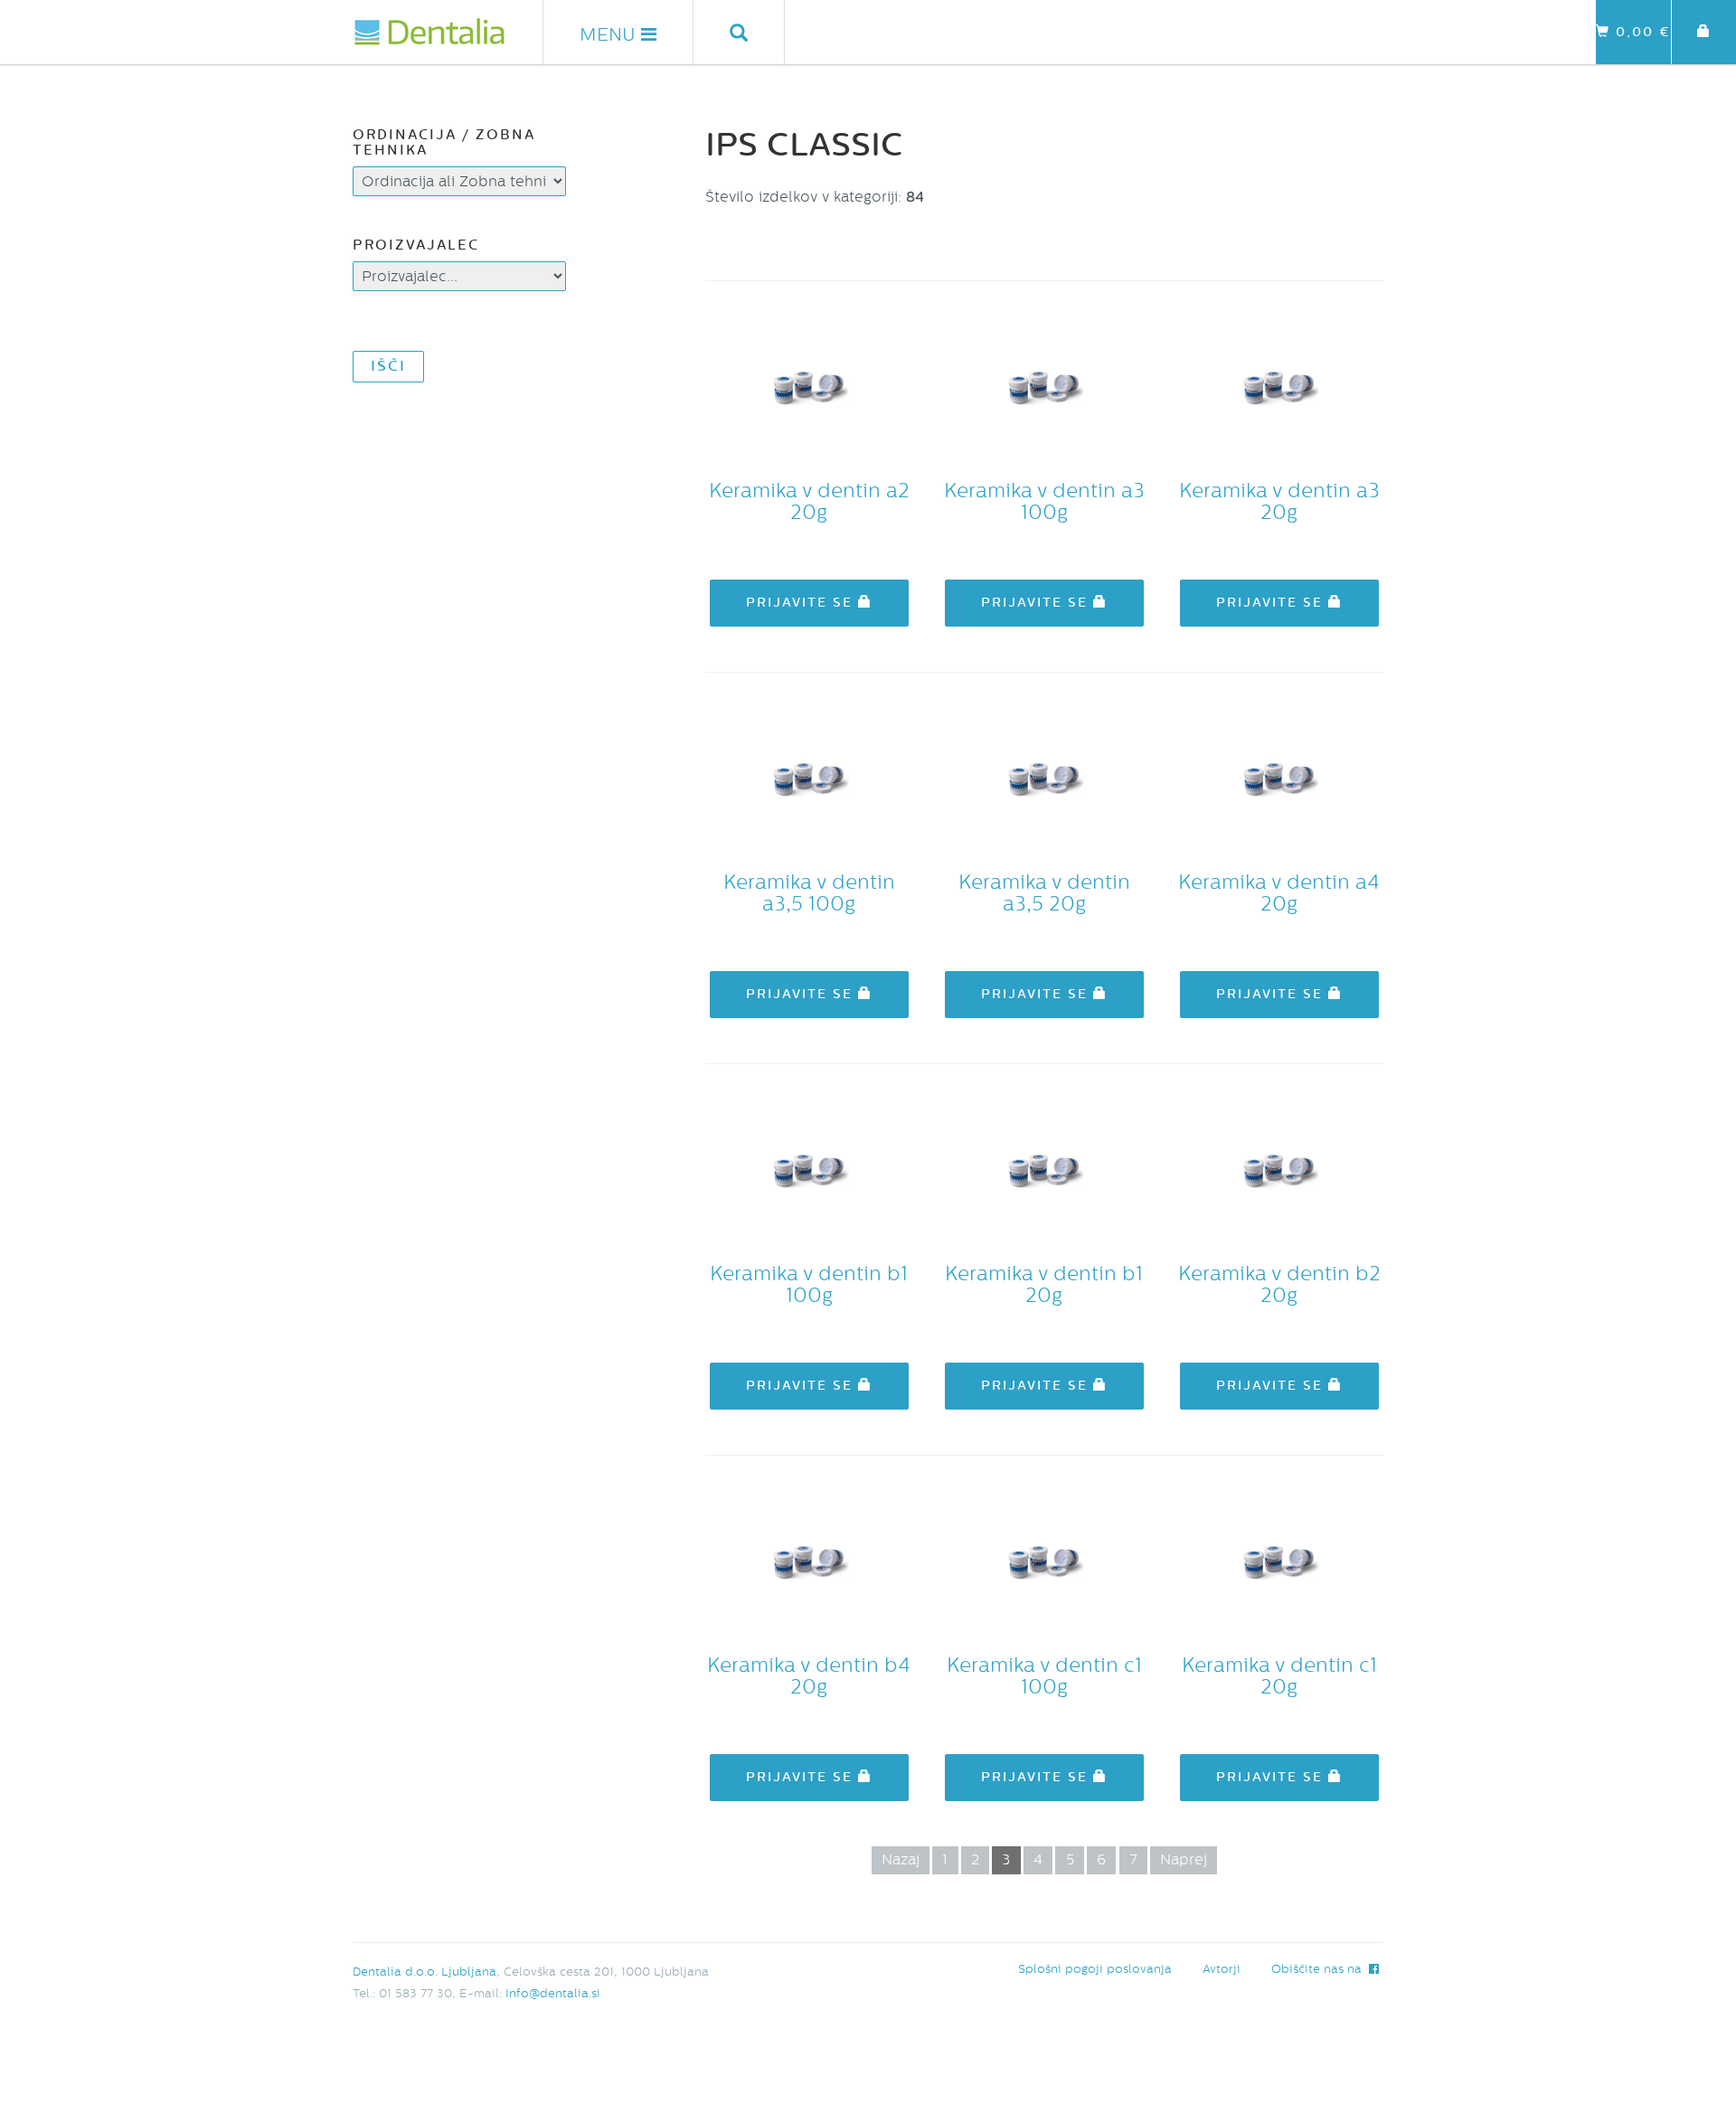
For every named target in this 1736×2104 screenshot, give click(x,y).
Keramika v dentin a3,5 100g (809, 893)
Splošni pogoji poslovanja (1095, 1969)
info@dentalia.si (553, 1993)
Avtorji (1222, 1969)
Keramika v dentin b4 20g (809, 1676)
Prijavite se (802, 603)
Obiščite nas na (1320, 1969)
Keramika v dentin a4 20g (1279, 893)
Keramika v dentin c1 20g (1279, 1676)
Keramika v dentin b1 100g (809, 1285)
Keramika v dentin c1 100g (1044, 1676)
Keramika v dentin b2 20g (1279, 1285)
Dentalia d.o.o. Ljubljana (425, 1972)
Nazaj (901, 1859)
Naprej (1184, 1859)
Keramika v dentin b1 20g (1044, 1285)
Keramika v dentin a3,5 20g (1044, 893)
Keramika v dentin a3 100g (1044, 502)
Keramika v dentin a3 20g (1279, 502)
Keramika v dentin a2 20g (809, 502)
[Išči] (739, 32)
